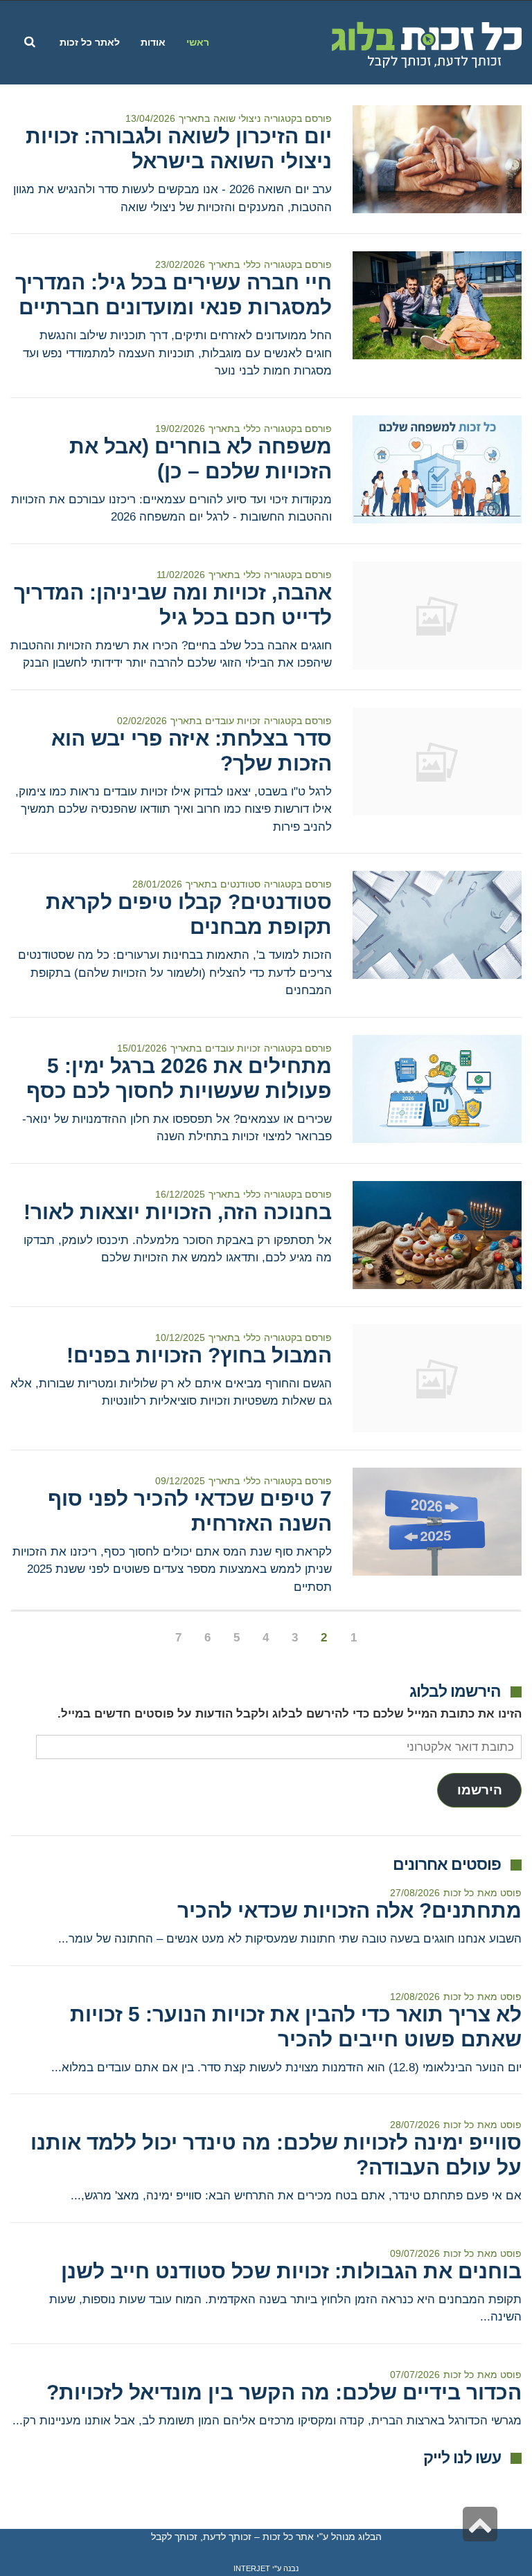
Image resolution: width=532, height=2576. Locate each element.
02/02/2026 (142, 721)
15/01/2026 (142, 1048)
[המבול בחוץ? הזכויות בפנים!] (437, 1378)
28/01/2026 (157, 884)
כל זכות (459, 1893)
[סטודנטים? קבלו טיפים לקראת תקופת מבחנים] (437, 925)
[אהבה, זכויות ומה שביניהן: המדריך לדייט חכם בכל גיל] (437, 615)
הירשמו (480, 1790)
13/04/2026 (150, 118)
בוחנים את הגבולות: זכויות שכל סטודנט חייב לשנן (291, 2271)
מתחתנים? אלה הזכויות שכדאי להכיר (349, 1910)
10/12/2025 (180, 1337)
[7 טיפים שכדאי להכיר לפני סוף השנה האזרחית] (437, 1522)
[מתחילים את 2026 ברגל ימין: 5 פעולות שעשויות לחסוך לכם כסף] (437, 1089)
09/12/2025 (180, 1481)
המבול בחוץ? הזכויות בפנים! (199, 1355)
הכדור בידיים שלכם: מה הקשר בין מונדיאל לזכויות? (284, 2392)
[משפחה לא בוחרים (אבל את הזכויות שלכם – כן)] (437, 469)
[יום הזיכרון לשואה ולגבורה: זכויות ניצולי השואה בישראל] (437, 159)
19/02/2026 (180, 429)
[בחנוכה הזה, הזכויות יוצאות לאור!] (437, 1235)
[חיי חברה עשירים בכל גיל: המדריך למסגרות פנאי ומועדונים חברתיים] (437, 305)
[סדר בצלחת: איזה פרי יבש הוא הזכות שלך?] (437, 762)
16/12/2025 (180, 1194)
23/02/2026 (180, 264)
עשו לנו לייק (462, 2458)
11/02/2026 (181, 575)
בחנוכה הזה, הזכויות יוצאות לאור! (178, 1212)
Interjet (252, 2568)
